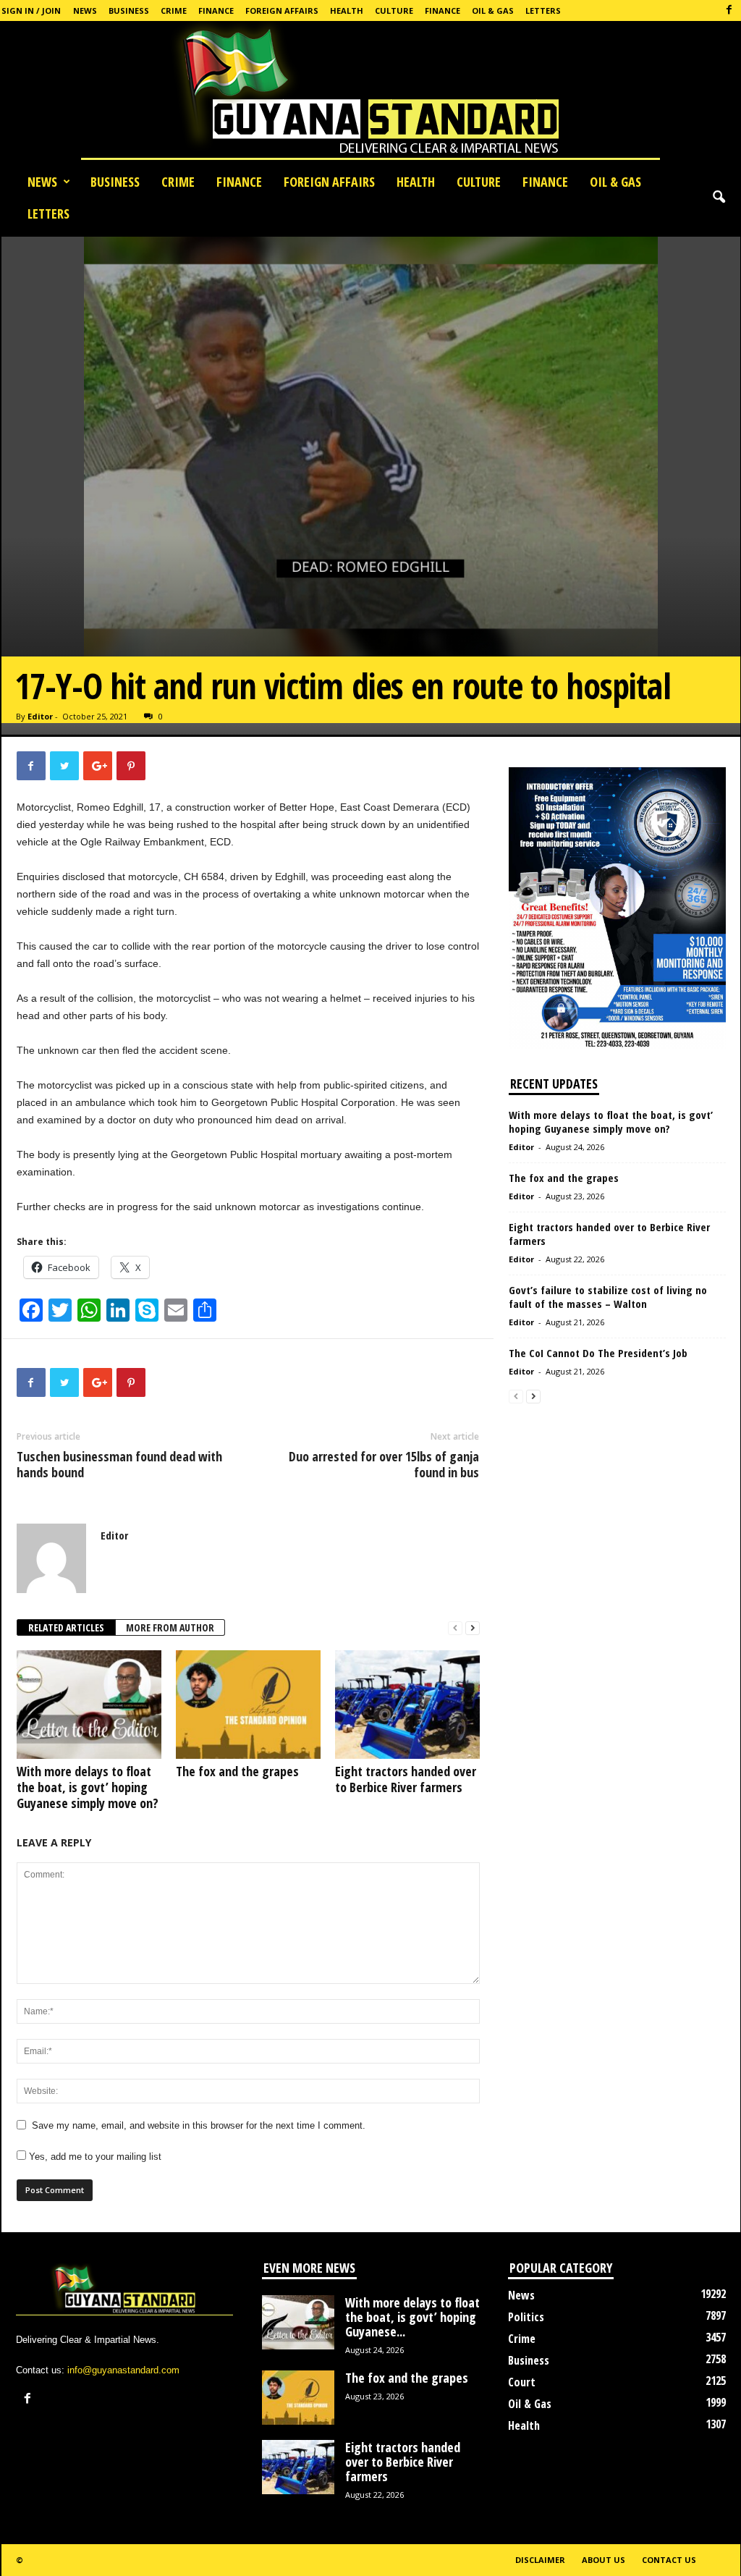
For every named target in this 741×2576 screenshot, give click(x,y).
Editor (40, 716)
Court (522, 2382)
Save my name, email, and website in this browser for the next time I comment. (199, 2125)
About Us (604, 2560)
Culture (394, 10)
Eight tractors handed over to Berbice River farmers (406, 1779)
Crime (174, 10)
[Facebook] (729, 10)
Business (129, 10)
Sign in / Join (31, 10)
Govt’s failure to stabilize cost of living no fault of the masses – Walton (608, 1297)
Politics (526, 2317)
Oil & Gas (493, 10)
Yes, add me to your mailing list (94, 2157)
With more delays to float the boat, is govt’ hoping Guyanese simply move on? (88, 1787)
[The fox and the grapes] (248, 1705)
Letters (543, 10)
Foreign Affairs (282, 10)
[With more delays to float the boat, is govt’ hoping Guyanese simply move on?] (89, 1705)
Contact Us (669, 2560)
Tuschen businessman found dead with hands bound (119, 1464)
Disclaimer (540, 2560)
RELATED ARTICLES (66, 1627)
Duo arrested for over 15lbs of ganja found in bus (384, 1464)
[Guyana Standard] (370, 93)
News (85, 10)
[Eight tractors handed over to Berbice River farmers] (407, 1705)
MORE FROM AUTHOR (170, 1627)
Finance (216, 10)
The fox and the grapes (237, 1771)
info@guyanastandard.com (123, 2370)
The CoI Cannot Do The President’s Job (598, 1353)
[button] (719, 198)
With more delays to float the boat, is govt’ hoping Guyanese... (412, 2317)
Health (347, 10)
